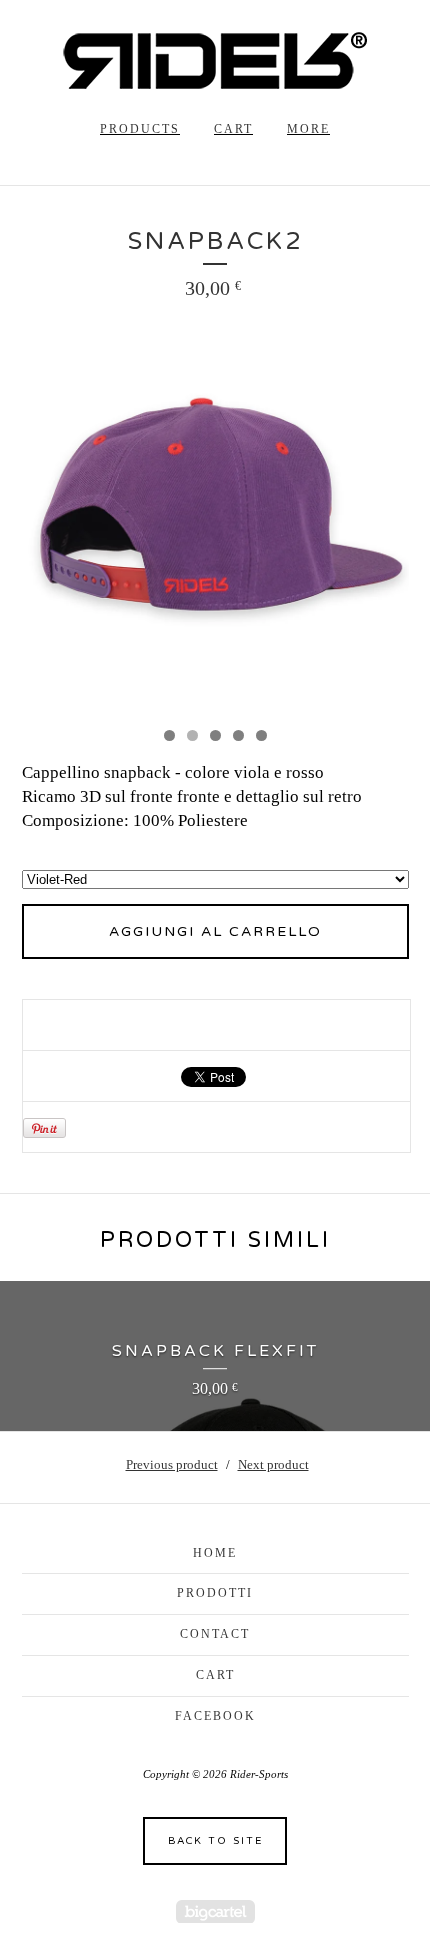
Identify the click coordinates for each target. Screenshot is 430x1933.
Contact (215, 1634)
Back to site (215, 1841)
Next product (273, 1464)
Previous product (172, 1464)
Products (140, 129)
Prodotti (215, 1593)
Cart (233, 129)
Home (215, 1553)
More (308, 129)
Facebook (215, 1716)
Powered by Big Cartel (215, 1911)
